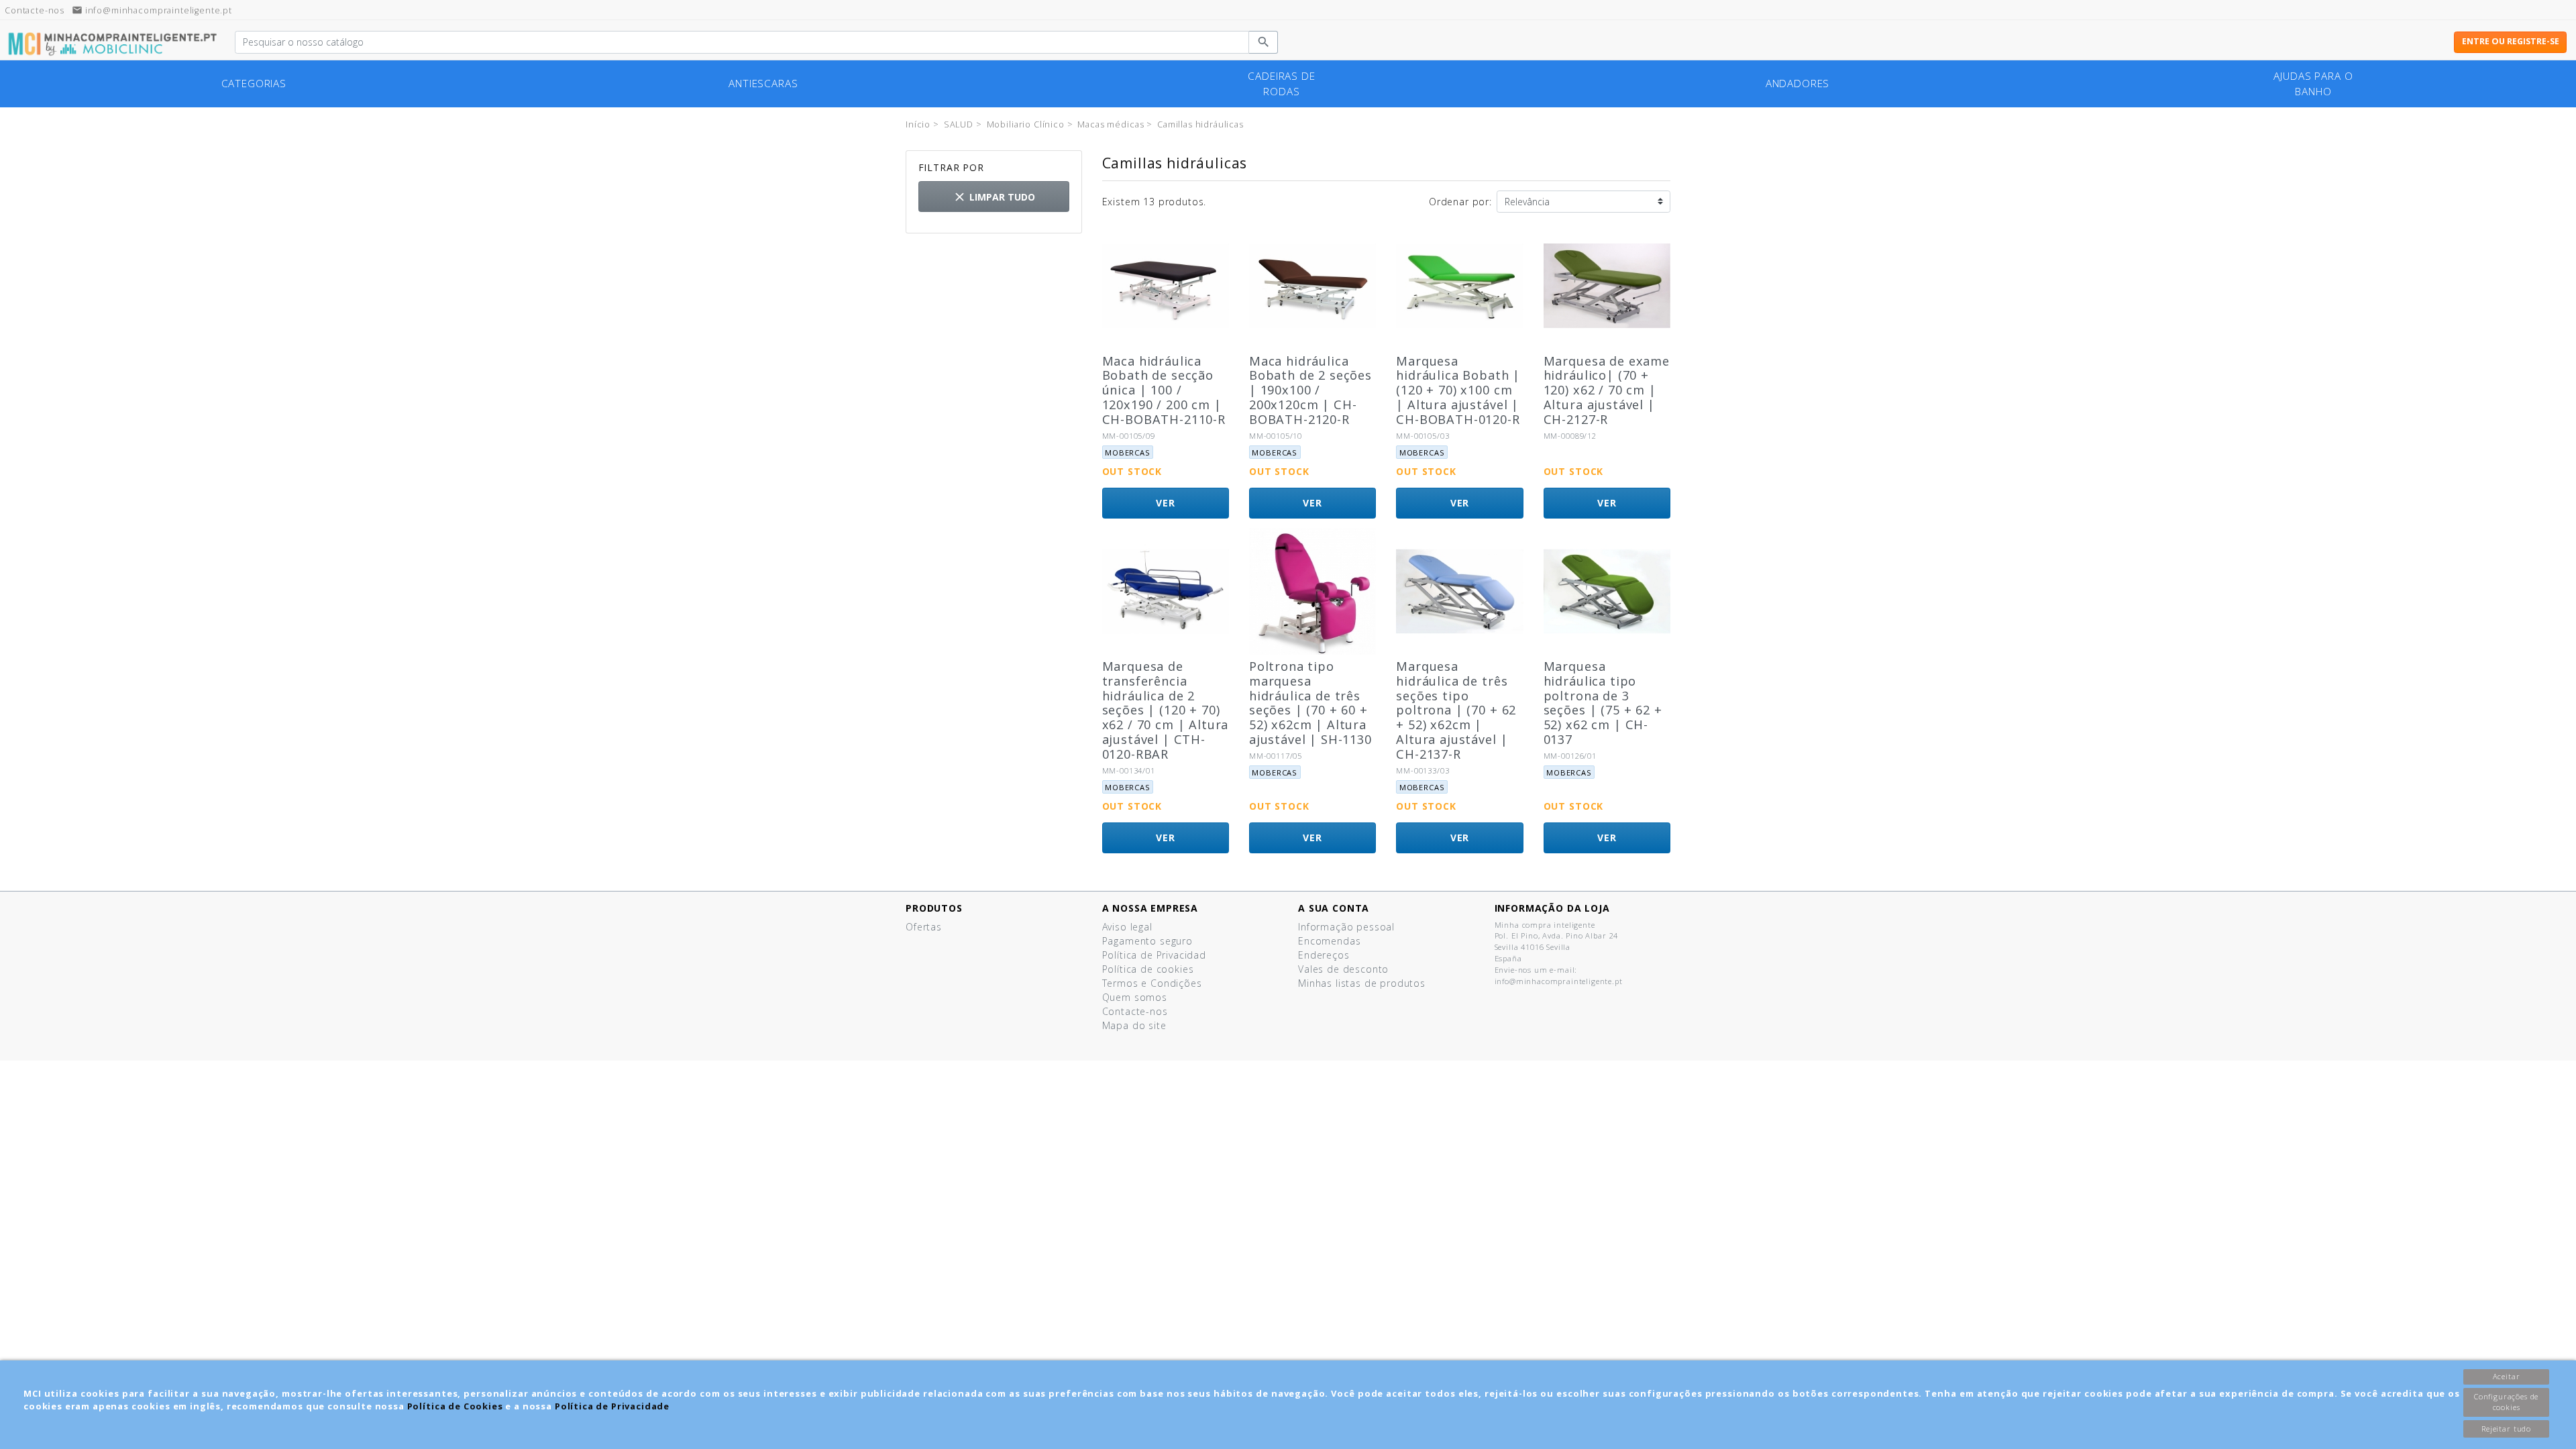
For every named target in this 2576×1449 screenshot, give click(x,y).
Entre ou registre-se (2511, 41)
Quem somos (1135, 997)
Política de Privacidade (612, 1406)
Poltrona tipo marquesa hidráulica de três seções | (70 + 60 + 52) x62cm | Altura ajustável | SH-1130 (1310, 703)
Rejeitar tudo (2506, 1429)
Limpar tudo (994, 197)
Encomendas (1329, 941)
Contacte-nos (1135, 1011)
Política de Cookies (455, 1406)
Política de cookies (1148, 969)
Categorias (254, 84)
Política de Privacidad (1154, 955)
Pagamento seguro (1147, 941)
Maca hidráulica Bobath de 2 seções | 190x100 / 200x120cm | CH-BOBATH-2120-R (1310, 390)
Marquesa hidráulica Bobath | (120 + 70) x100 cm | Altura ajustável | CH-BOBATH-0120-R (1458, 390)
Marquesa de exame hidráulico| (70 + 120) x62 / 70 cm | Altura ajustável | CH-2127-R (1607, 390)
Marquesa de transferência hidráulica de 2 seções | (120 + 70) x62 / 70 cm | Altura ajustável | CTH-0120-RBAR (1166, 710)
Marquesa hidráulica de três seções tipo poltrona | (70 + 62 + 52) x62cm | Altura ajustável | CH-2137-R (1456, 710)
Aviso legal (1127, 927)
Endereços (1324, 955)
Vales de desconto (1343, 969)
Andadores (1798, 84)
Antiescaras (763, 84)
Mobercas (1128, 452)
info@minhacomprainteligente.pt (152, 10)
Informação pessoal (1346, 927)
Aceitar (2507, 1376)
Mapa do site (1134, 1025)
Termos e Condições (1152, 983)
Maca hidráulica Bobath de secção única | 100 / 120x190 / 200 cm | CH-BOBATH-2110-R (1164, 390)
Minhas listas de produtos (1362, 983)
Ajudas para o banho (2313, 84)
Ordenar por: (1460, 202)
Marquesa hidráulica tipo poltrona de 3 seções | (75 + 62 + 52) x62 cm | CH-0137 (1603, 703)
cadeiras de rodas (1281, 84)
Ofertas (924, 927)
